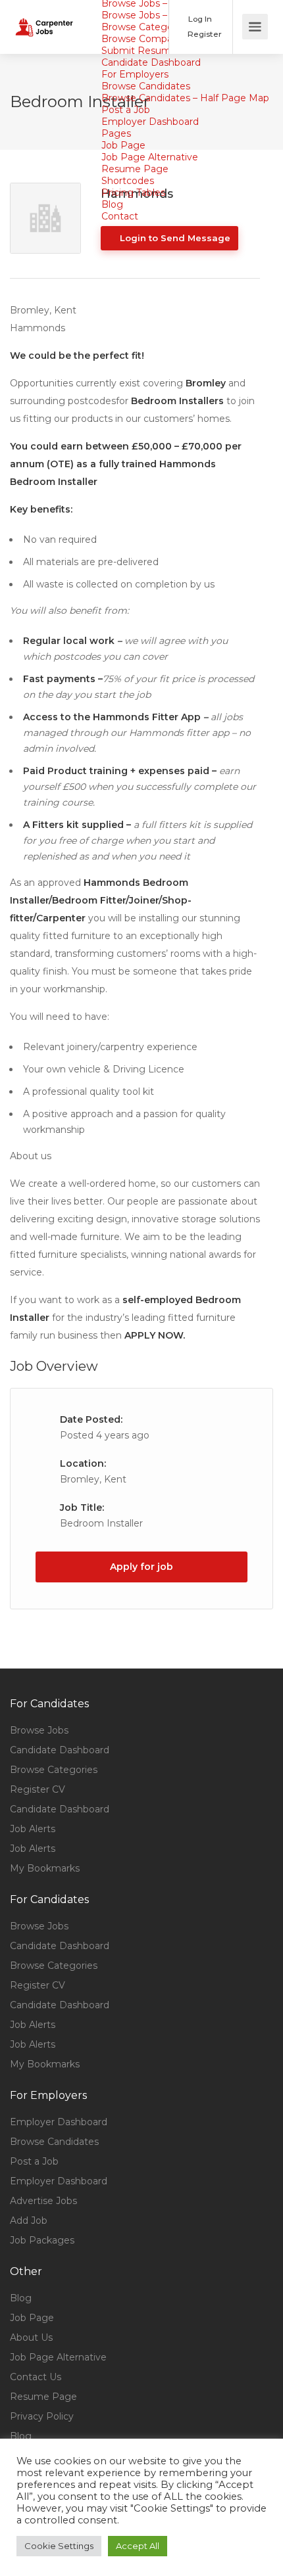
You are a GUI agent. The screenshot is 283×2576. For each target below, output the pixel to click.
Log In (199, 19)
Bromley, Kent (93, 1479)
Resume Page (135, 169)
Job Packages (42, 2240)
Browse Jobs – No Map (154, 15)
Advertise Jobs (43, 2201)
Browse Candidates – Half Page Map (185, 98)
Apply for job (141, 1567)
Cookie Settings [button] (59, 2546)
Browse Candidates (146, 86)
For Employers (135, 74)
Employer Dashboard (150, 122)
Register (204, 34)
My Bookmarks (45, 1868)
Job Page (123, 145)
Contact (120, 216)
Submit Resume (139, 51)
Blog (112, 204)
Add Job (29, 2220)
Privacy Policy (42, 2416)
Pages (116, 133)
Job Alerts (33, 1829)
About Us (31, 2337)
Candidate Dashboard (151, 62)
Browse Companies (146, 39)
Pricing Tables (133, 193)
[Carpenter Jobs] (44, 17)
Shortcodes (128, 181)
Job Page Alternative (150, 157)
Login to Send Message (174, 238)
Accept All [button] (138, 2546)
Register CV (38, 1789)
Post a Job (126, 110)
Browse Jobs (39, 1730)
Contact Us (36, 2377)
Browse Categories (145, 27)
